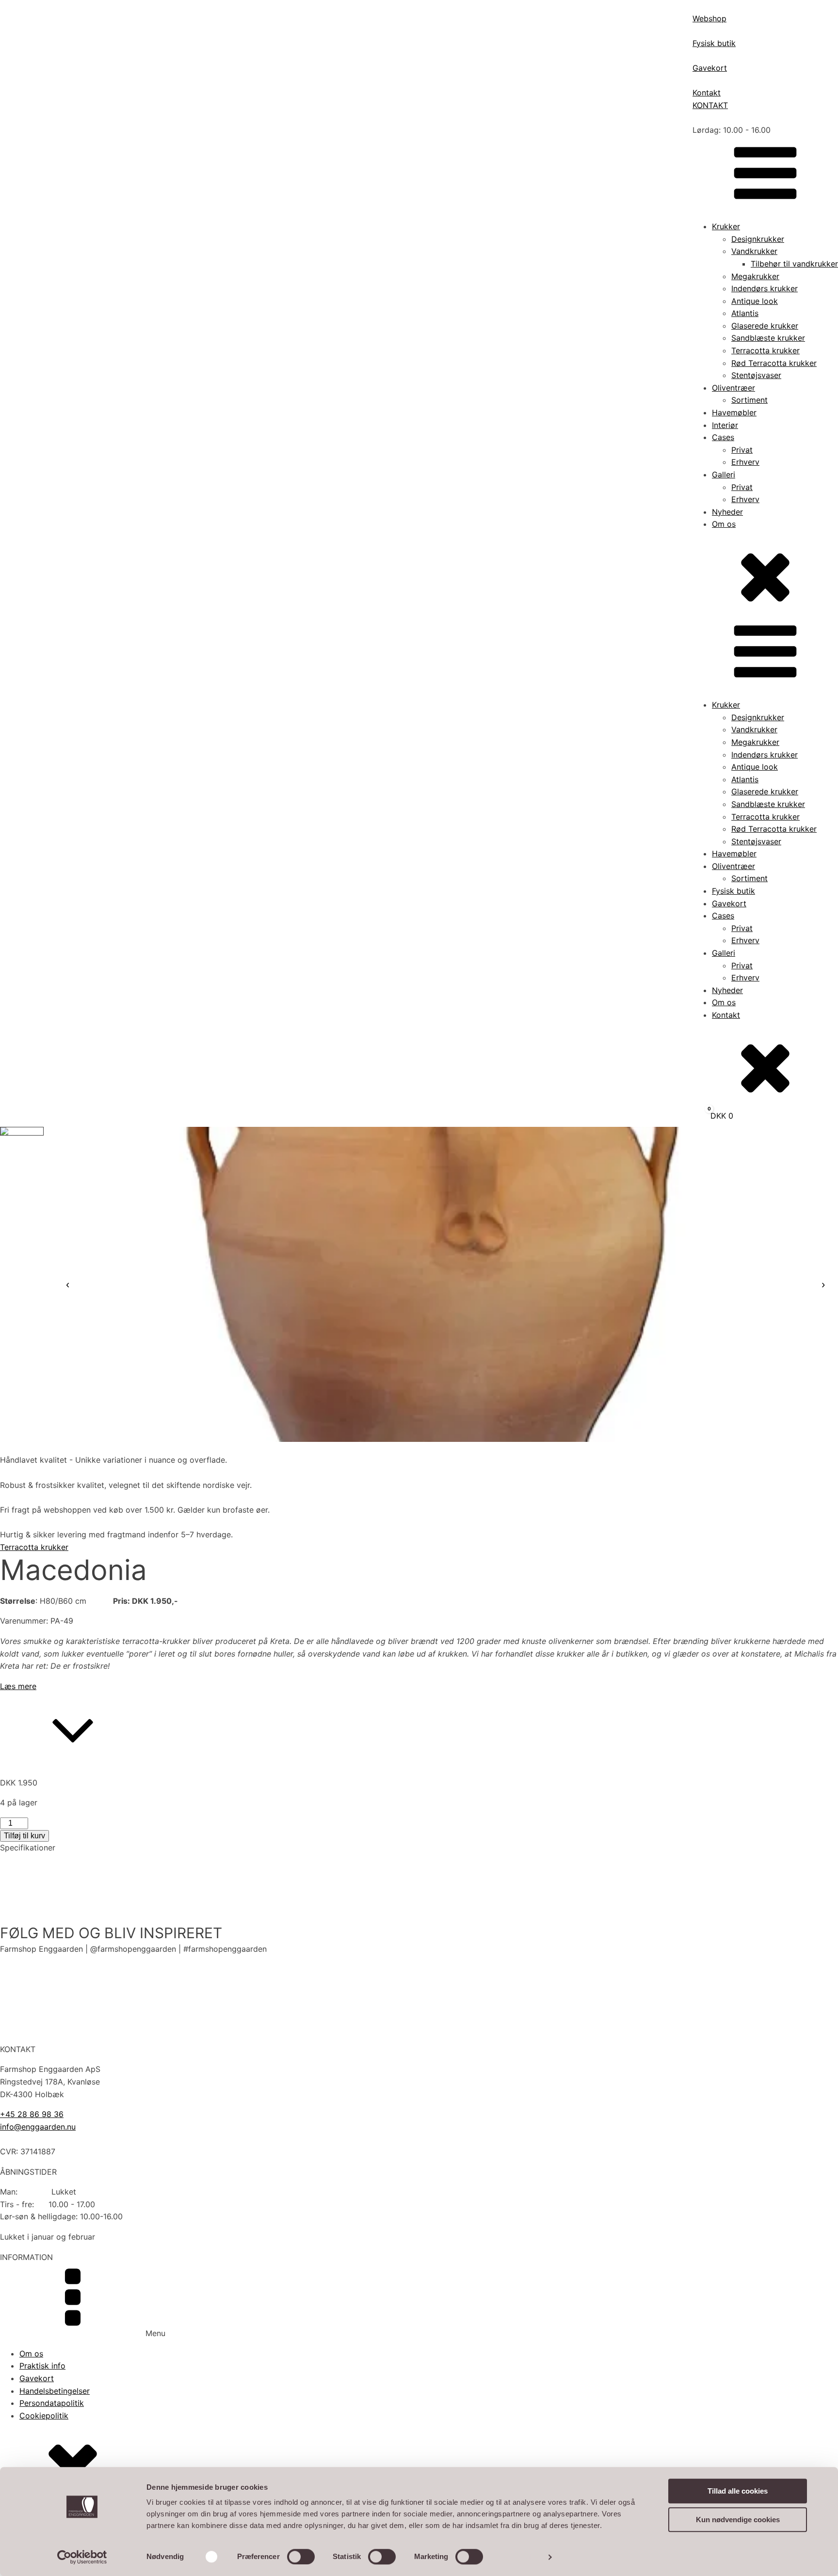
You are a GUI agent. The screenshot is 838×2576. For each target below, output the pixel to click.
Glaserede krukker (765, 326)
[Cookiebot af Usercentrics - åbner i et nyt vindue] (82, 2557)
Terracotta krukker (765, 350)
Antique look (755, 301)
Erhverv (745, 462)
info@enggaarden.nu (38, 2127)
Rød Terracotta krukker (774, 363)
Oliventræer (733, 388)
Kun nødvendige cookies (738, 2520)
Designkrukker (758, 239)
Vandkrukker (754, 251)
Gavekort (729, 903)
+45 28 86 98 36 (32, 2114)
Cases (723, 437)
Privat (742, 450)
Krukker (726, 226)
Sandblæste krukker (768, 338)
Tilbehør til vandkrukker (794, 264)
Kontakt (726, 1015)
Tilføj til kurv (24, 1836)
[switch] (301, 2557)
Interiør (725, 425)
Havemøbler (734, 412)
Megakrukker (755, 276)
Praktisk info (42, 2366)
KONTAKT (710, 105)
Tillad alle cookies (738, 2491)
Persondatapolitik (52, 2403)
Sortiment (749, 400)
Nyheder (727, 512)
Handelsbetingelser (55, 2391)
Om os (724, 524)
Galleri (724, 474)
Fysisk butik (733, 891)
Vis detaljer (521, 2557)
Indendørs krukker (765, 288)
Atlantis (745, 313)
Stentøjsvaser (756, 375)
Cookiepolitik (44, 2416)
